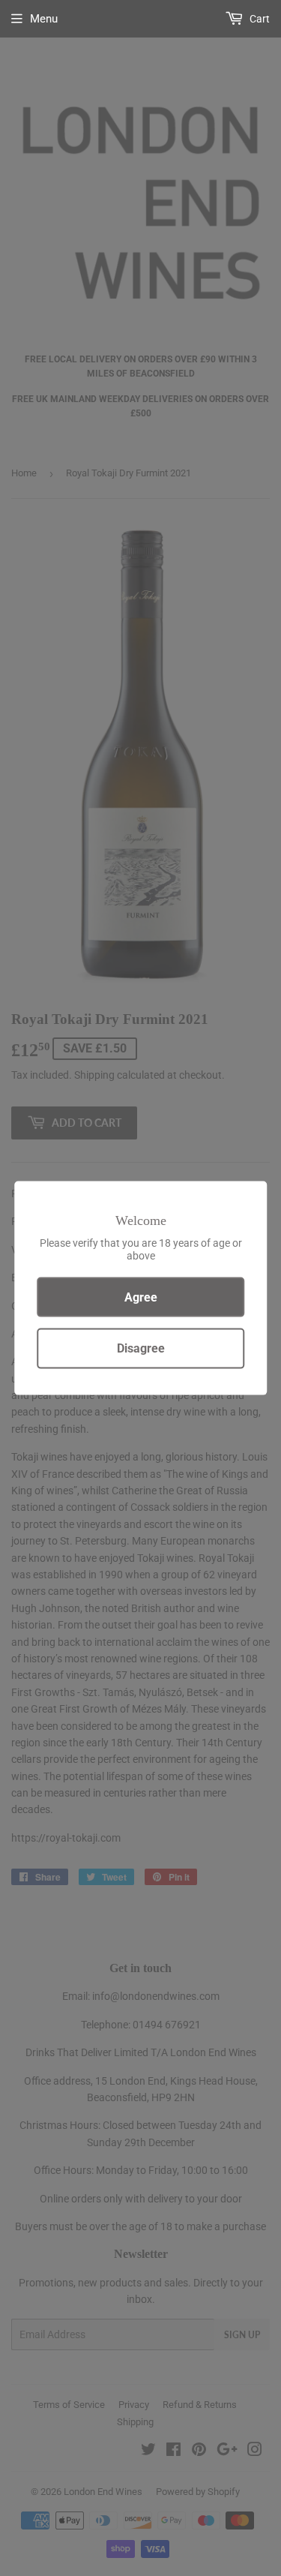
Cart (259, 19)
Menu (44, 19)
